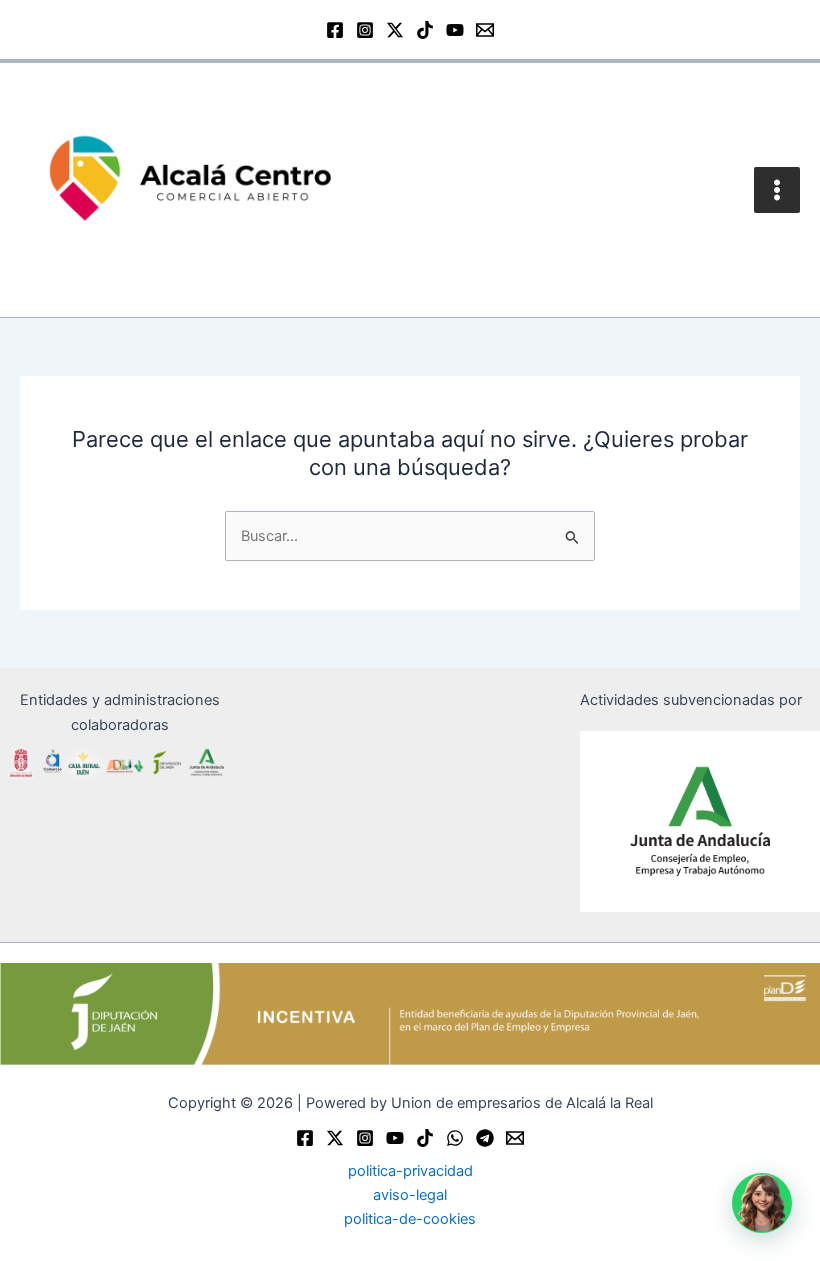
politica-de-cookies (410, 1219)
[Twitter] (335, 1138)
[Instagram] (365, 30)
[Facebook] (335, 30)
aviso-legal (410, 1195)
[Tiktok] (425, 1138)
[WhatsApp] (455, 1138)
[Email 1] (485, 30)
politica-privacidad (410, 1171)
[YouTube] (455, 30)
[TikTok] (425, 30)
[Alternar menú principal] (777, 190)
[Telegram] (485, 1138)
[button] (762, 1203)
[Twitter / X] (395, 30)
